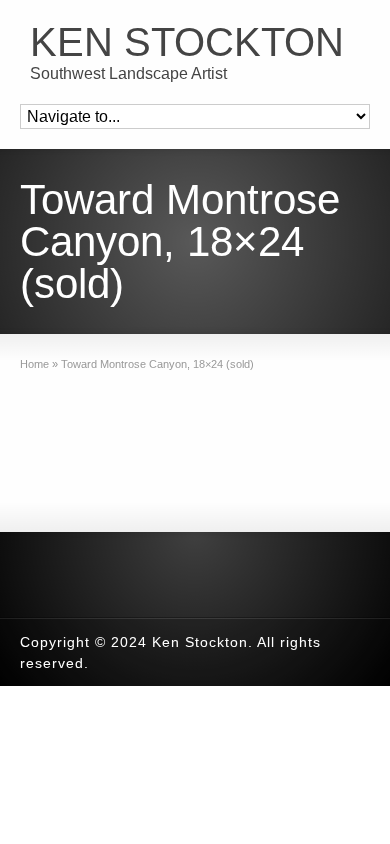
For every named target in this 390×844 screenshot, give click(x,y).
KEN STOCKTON (187, 42)
